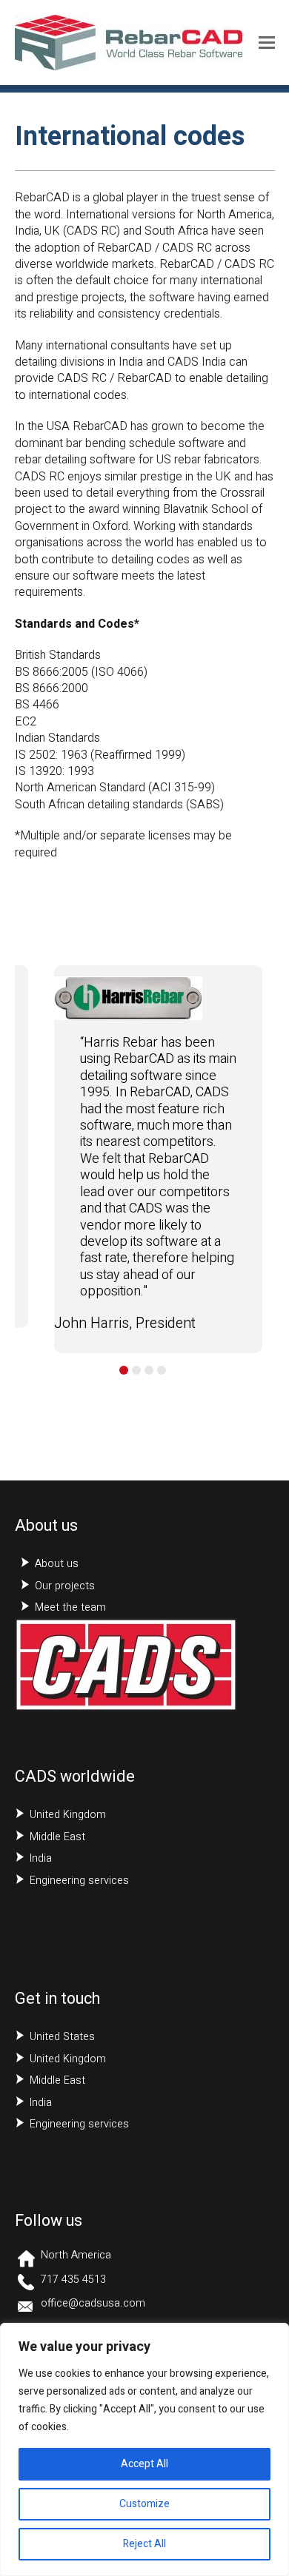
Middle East (57, 1837)
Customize (144, 2504)
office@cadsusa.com (93, 2303)
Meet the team (70, 1607)
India (41, 1858)
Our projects (65, 1586)
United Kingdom (68, 1815)
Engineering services (79, 1881)
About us (57, 1564)
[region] (144, 2449)
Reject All (144, 2544)
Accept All (144, 2464)
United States (62, 2037)
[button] (267, 43)
